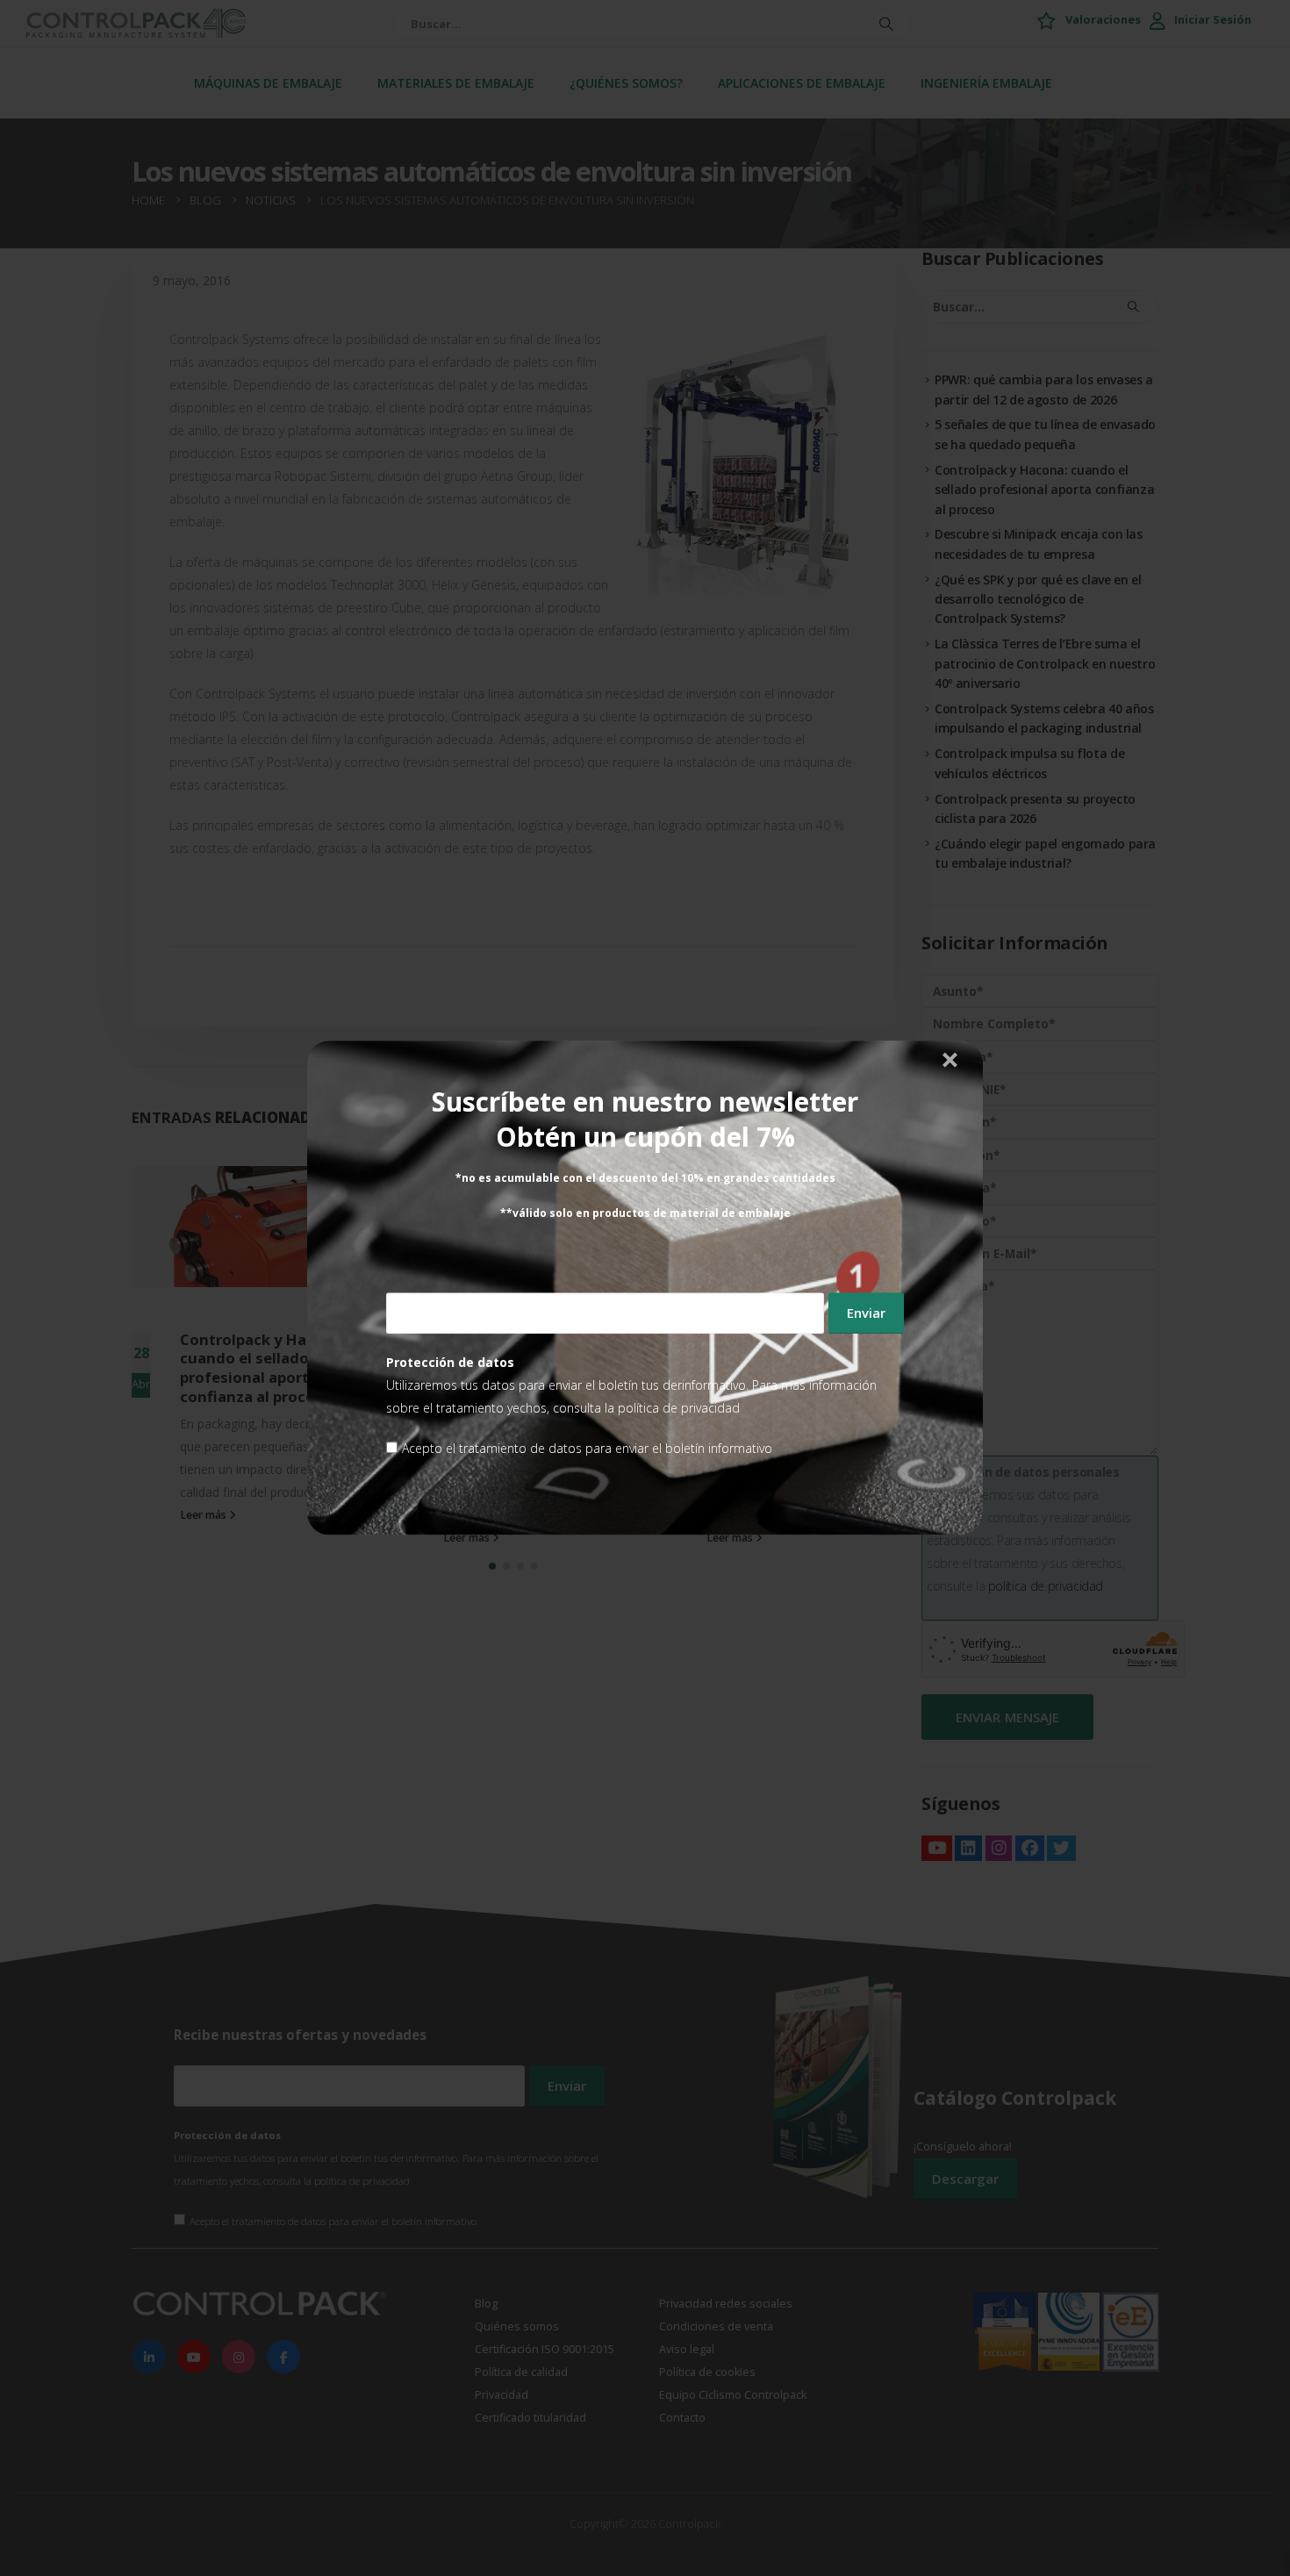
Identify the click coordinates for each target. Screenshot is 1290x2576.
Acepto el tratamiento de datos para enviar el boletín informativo (587, 1449)
